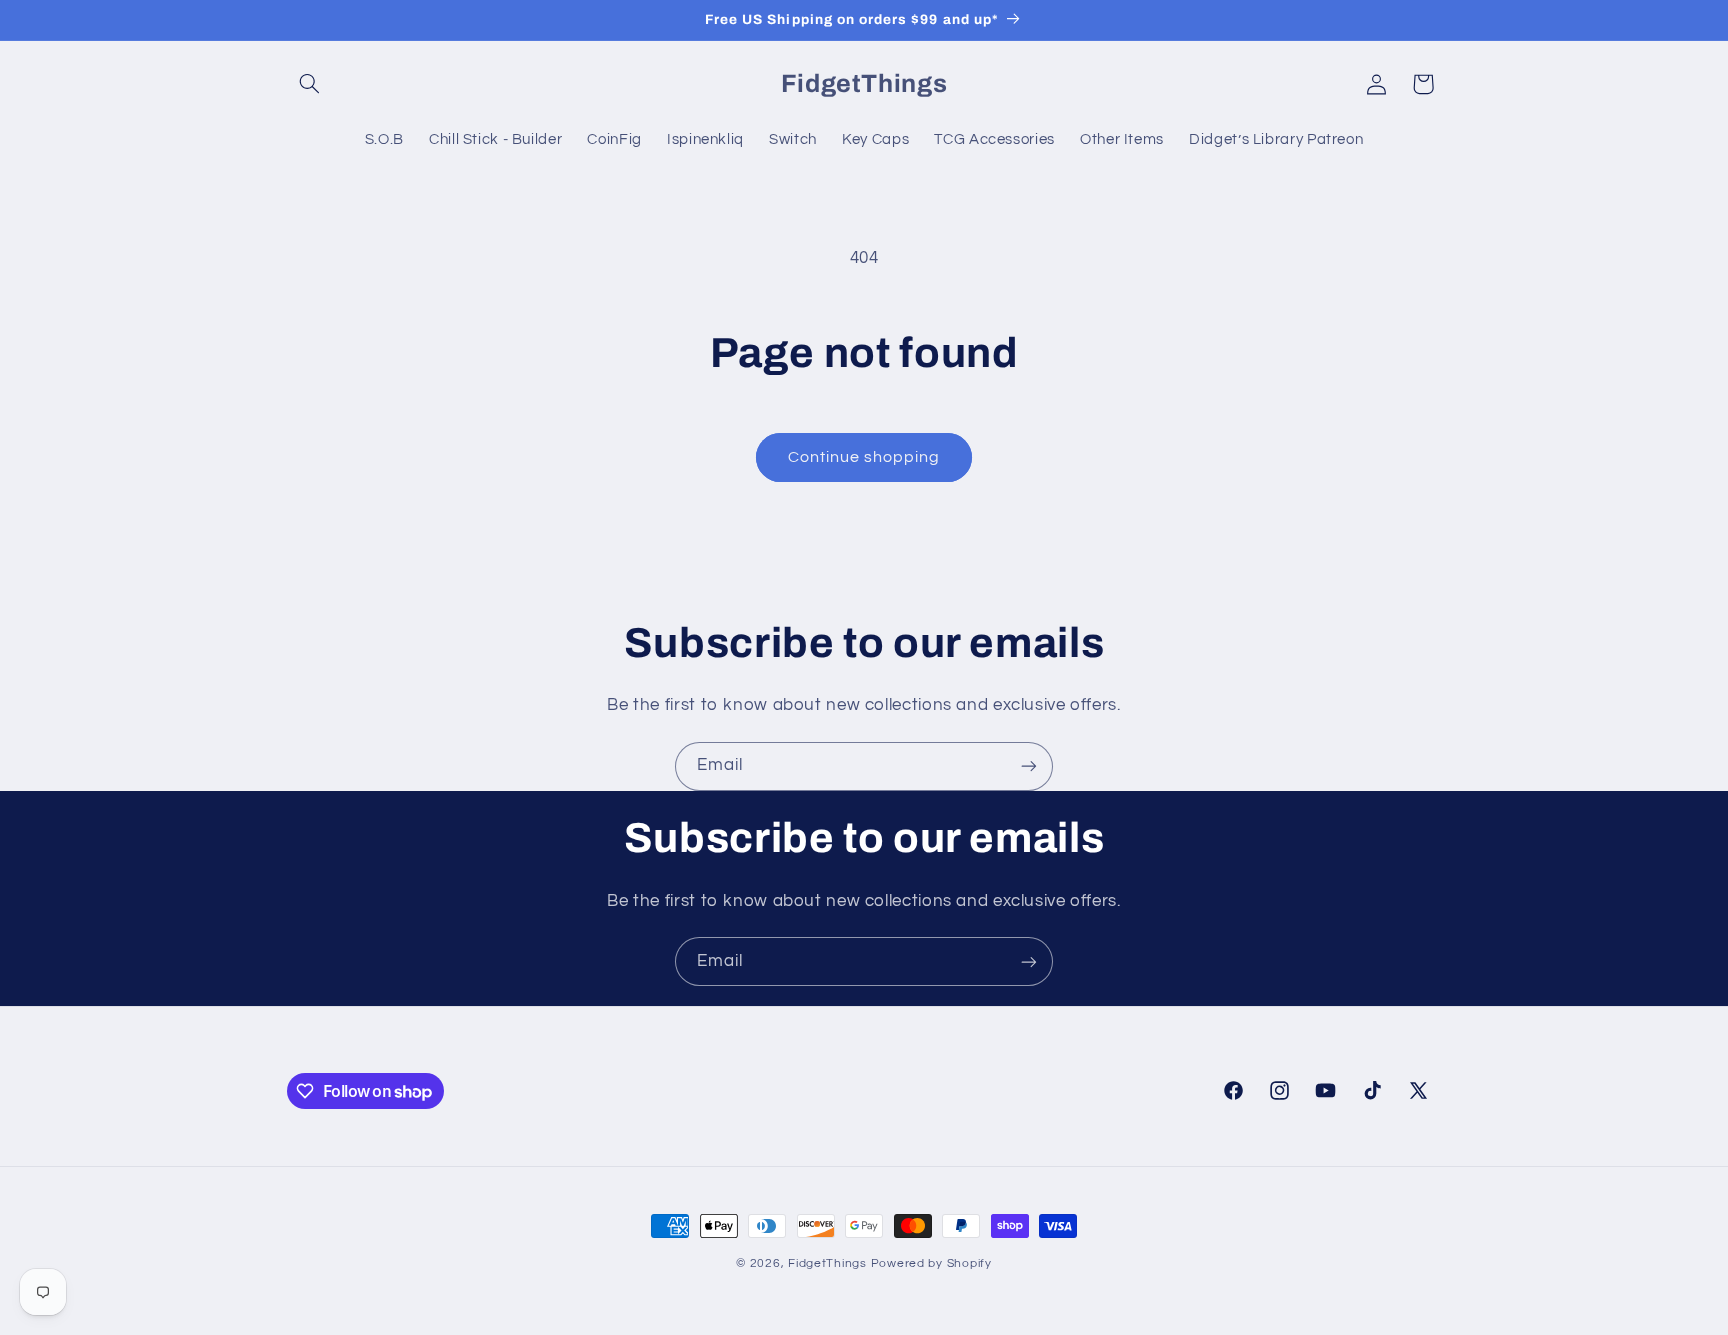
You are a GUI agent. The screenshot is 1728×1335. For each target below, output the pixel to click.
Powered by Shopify (931, 1263)
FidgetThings (827, 1263)
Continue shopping (864, 457)
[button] (310, 84)
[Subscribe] (1029, 766)
